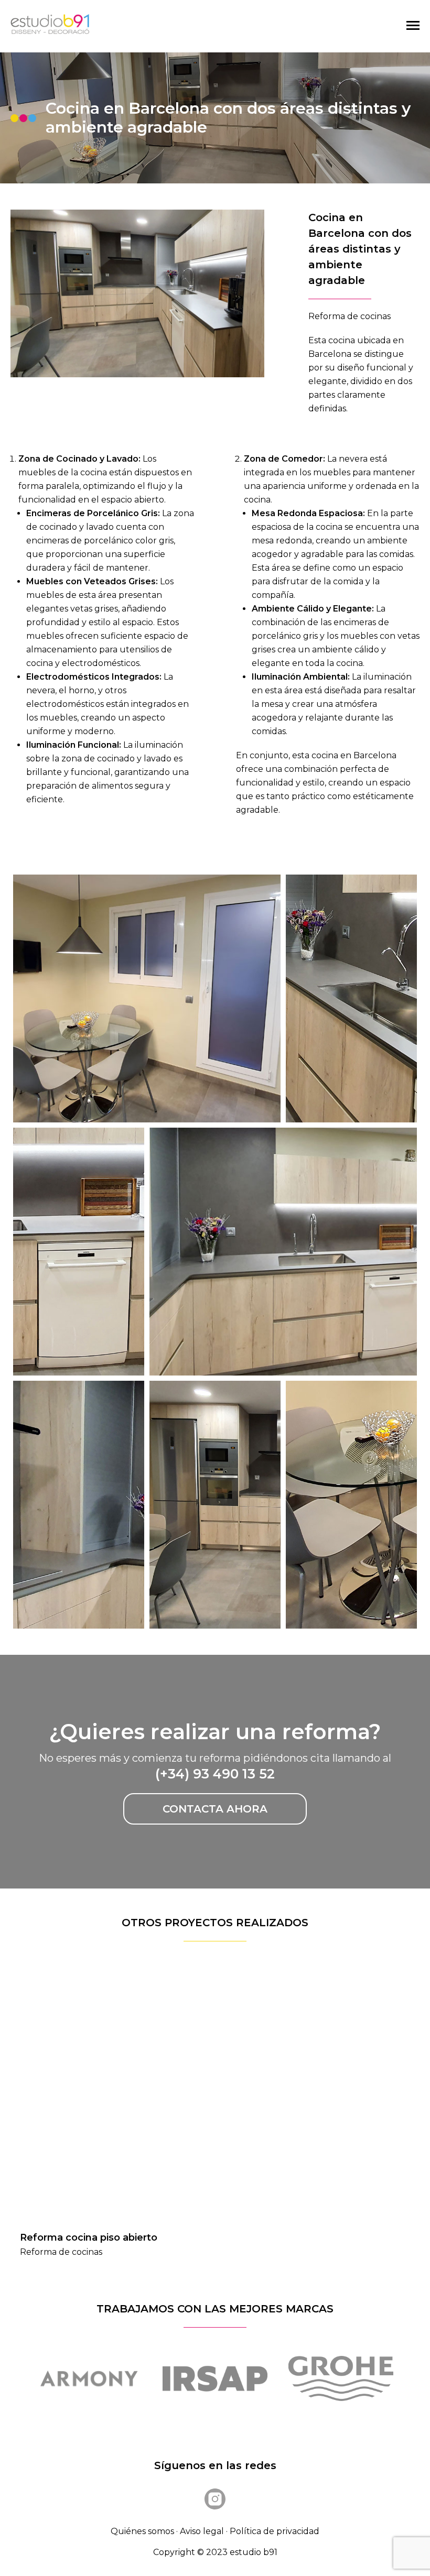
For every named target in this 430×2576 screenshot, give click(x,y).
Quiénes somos (142, 2531)
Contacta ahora (215, 1809)
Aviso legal (202, 2531)
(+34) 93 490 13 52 (215, 1774)
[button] (391, 2086)
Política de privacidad (275, 2531)
